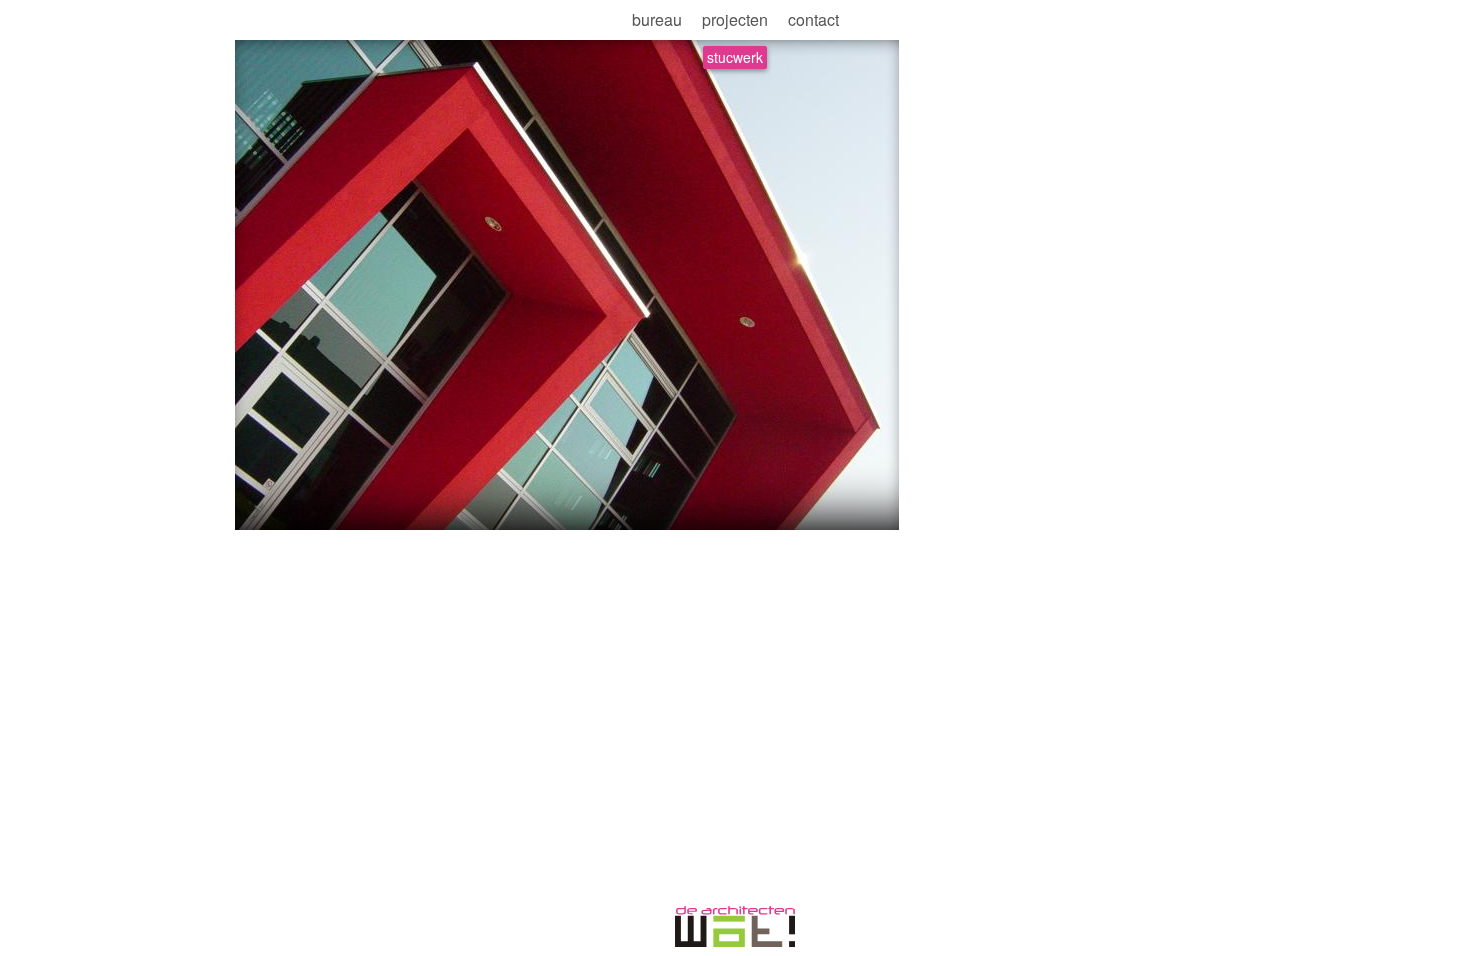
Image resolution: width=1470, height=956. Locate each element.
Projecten (735, 19)
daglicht (268, 507)
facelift (325, 507)
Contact (813, 19)
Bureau (657, 19)
